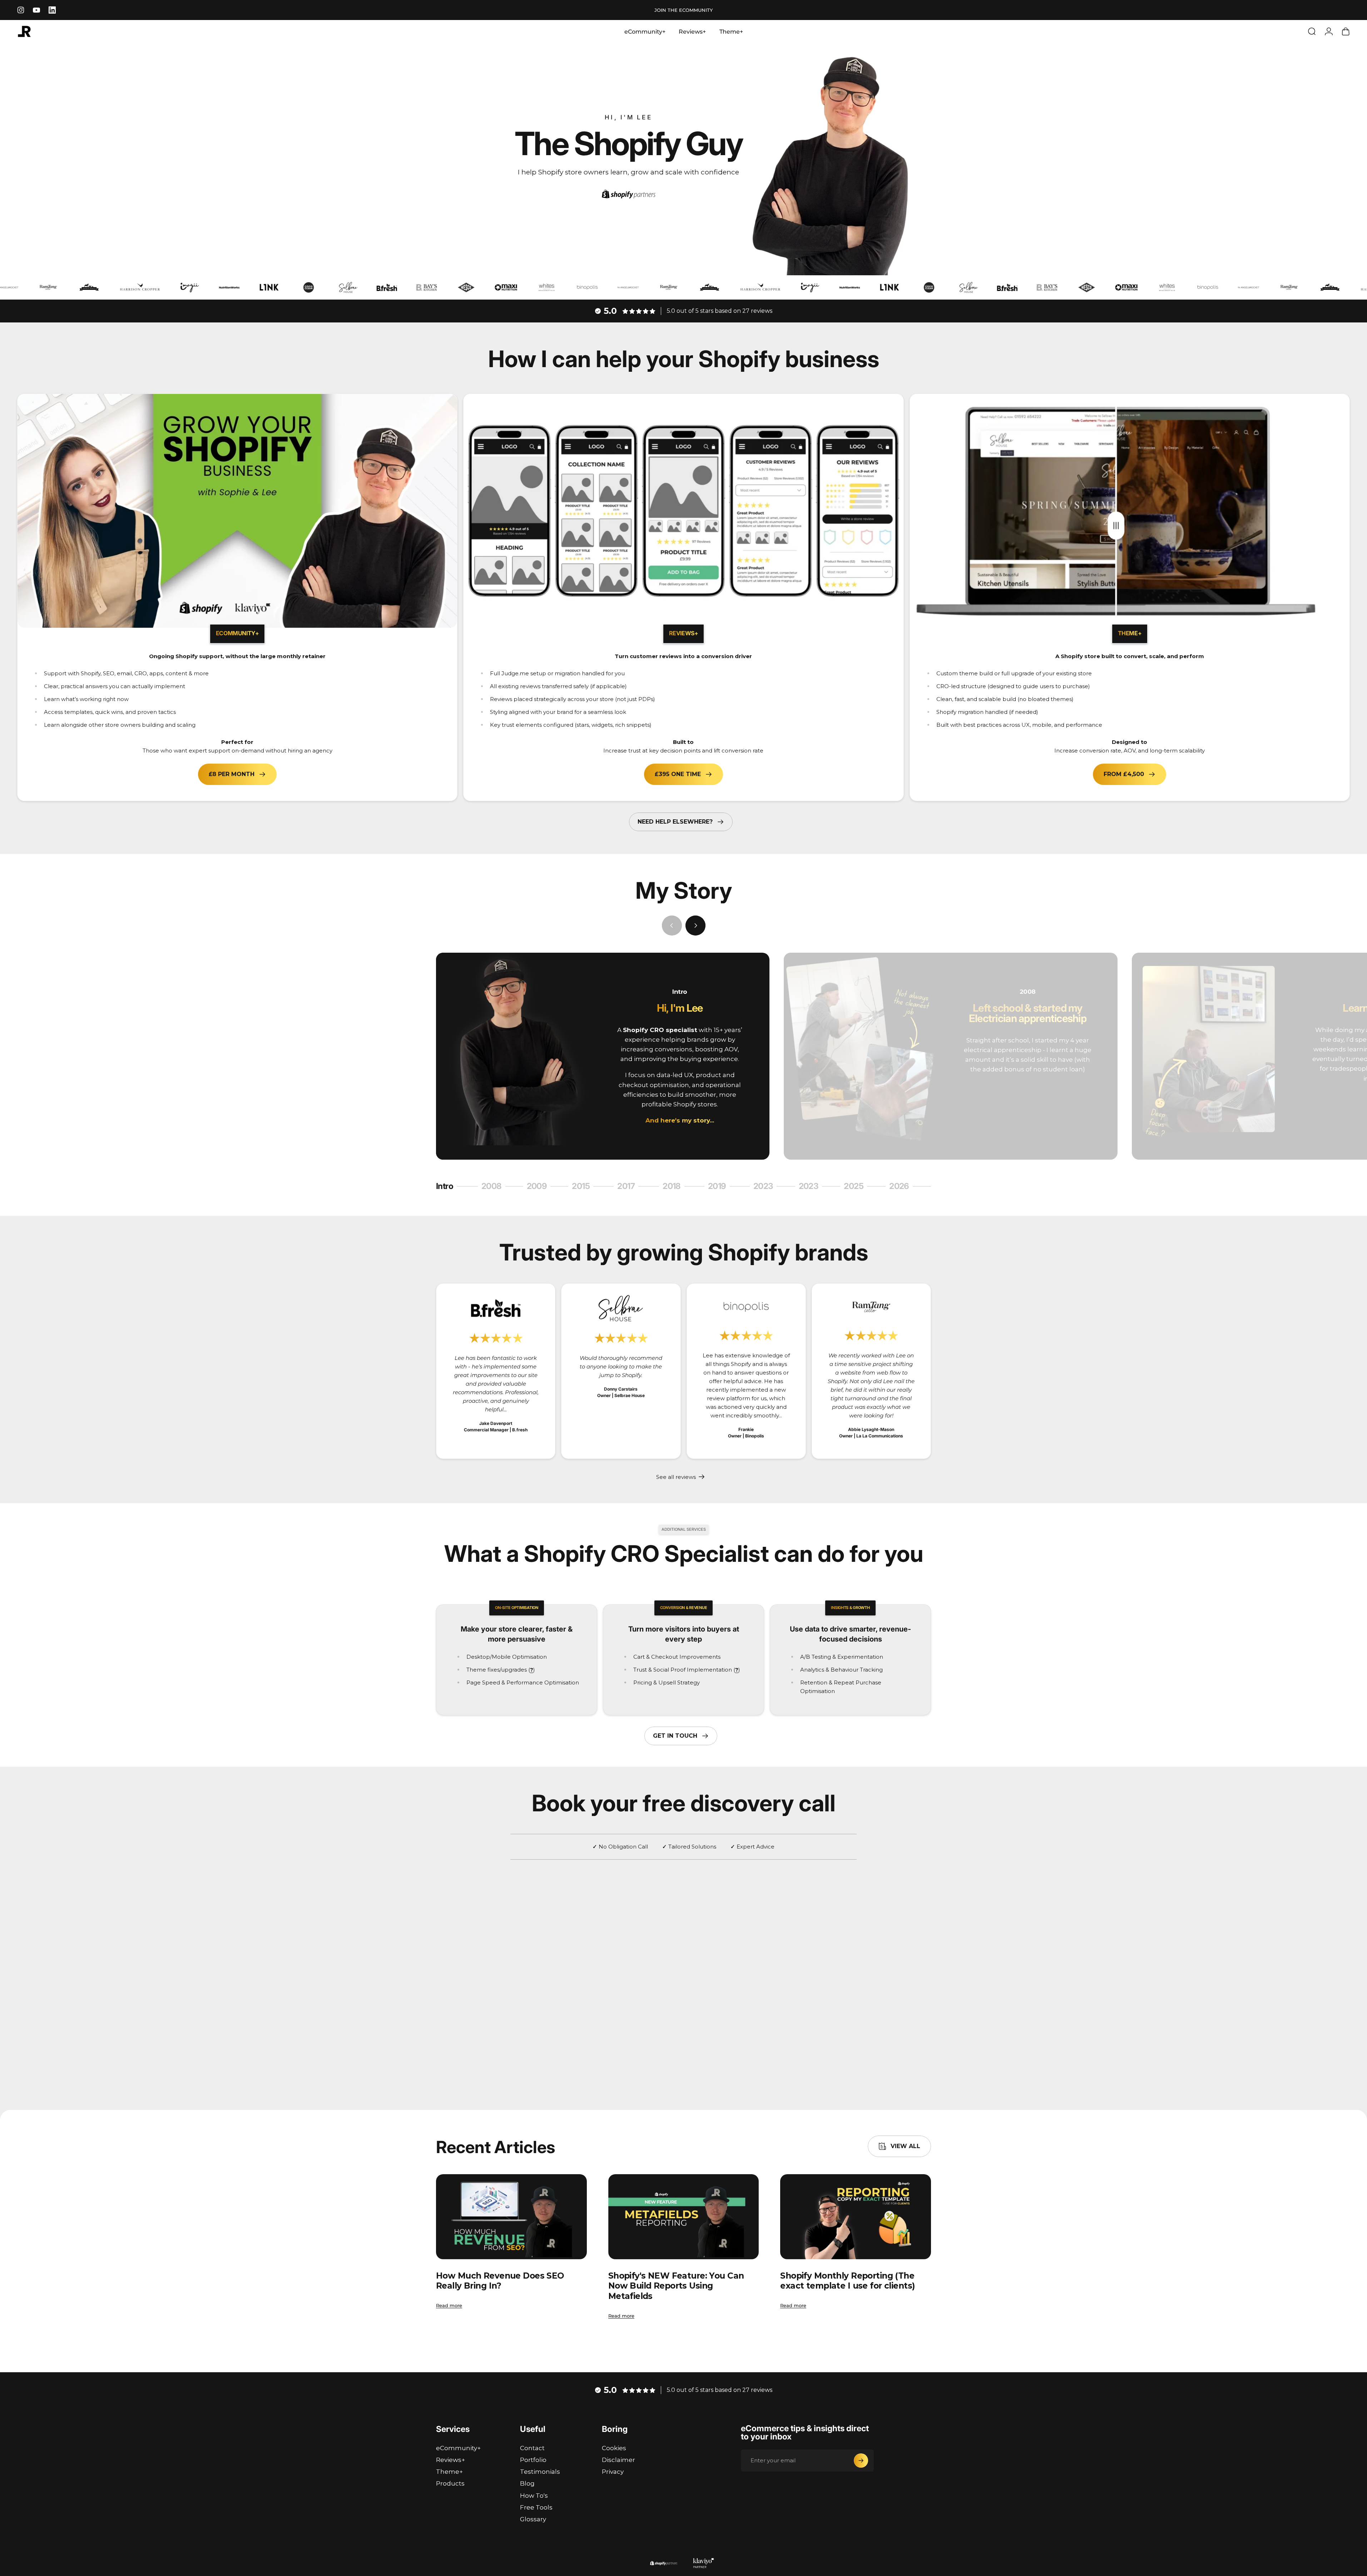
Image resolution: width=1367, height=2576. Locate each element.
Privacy (613, 2472)
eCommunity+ (458, 2448)
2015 (585, 1187)
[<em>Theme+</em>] (1130, 511)
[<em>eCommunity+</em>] (237, 511)
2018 (675, 1187)
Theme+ (449, 2472)
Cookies (614, 2448)
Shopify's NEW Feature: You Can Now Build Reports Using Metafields (676, 2286)
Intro (448, 1187)
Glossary (533, 2519)
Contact (532, 2448)
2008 (494, 1187)
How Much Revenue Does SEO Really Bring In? (500, 2281)
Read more (449, 2305)
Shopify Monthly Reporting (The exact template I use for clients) (847, 2281)
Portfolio (533, 2460)
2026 (902, 1187)
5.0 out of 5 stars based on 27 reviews (720, 311)
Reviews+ (450, 2460)
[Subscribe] (861, 2461)
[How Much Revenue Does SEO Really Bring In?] (511, 2217)
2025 (858, 1187)
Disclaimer (618, 2460)
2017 (630, 1187)
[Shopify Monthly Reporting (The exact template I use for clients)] (856, 2217)
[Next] (695, 926)
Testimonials (540, 2472)
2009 (539, 1187)
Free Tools (536, 2507)
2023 (766, 1187)
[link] (496, 1308)
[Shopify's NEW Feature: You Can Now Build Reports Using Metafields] (684, 2217)
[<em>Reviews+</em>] (683, 511)
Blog (527, 2483)
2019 (720, 1187)
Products (450, 2483)
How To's (534, 2496)
